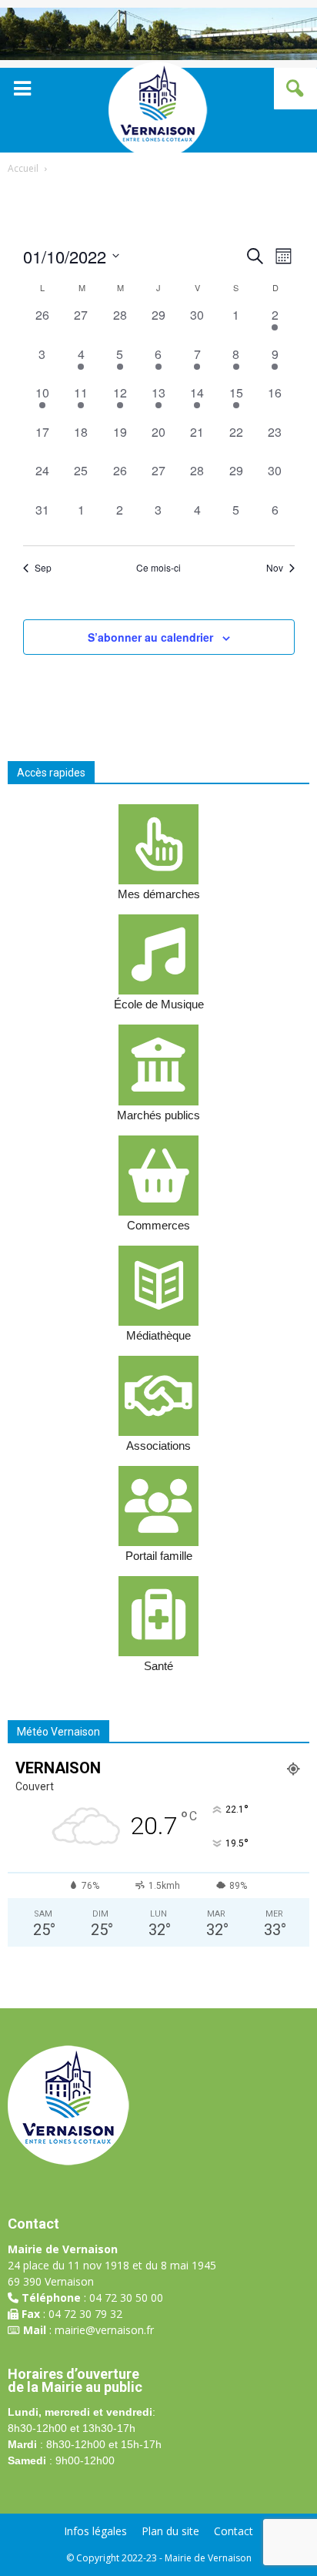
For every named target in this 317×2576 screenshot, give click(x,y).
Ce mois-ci (158, 568)
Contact (234, 2531)
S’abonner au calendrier (150, 637)
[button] (295, 89)
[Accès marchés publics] (158, 1065)
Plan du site (170, 2531)
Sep (43, 568)
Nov (275, 568)
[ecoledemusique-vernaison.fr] (158, 954)
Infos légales (95, 2531)
